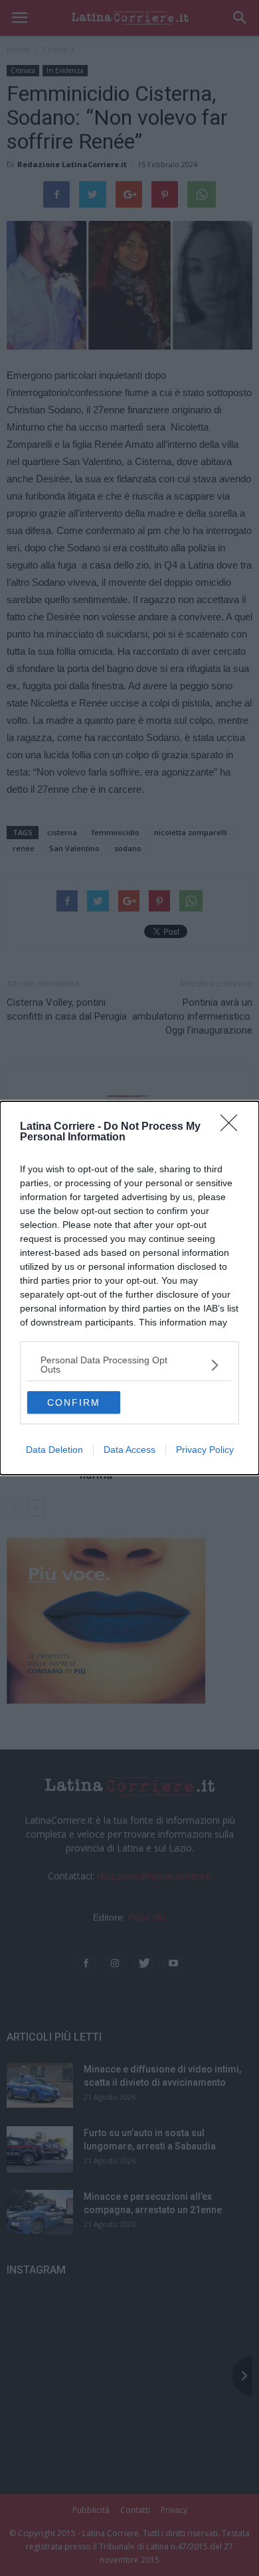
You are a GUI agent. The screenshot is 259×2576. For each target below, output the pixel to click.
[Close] (233, 1127)
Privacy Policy (205, 1450)
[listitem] (129, 1365)
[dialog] (129, 1288)
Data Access (129, 1450)
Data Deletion (54, 1450)
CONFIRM (74, 1402)
